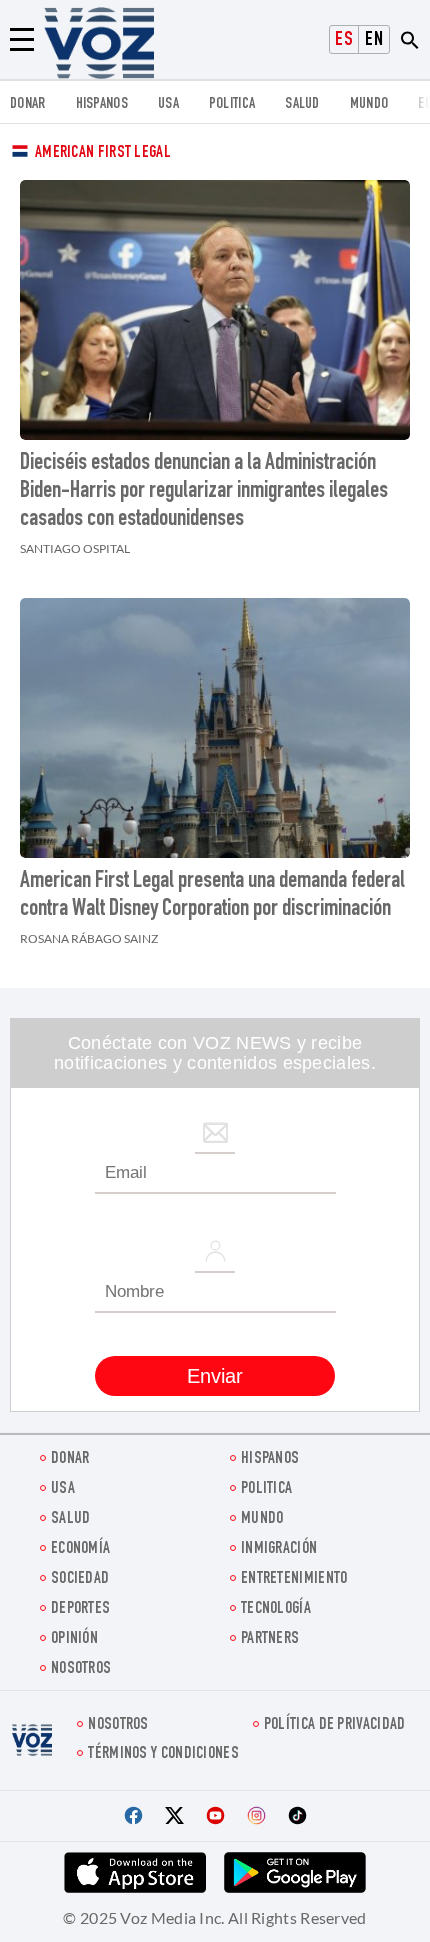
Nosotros (81, 1669)
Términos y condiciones (163, 1754)
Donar (28, 104)
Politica (232, 104)
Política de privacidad (335, 1725)
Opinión (74, 1639)
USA (168, 104)
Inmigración (279, 1549)
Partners (270, 1639)
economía (80, 1549)
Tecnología (276, 1609)
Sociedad (80, 1579)
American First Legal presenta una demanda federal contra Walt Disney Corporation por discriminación (212, 896)
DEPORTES (80, 1609)
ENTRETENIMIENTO (294, 1579)
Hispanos (102, 104)
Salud (302, 104)
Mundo (369, 104)
